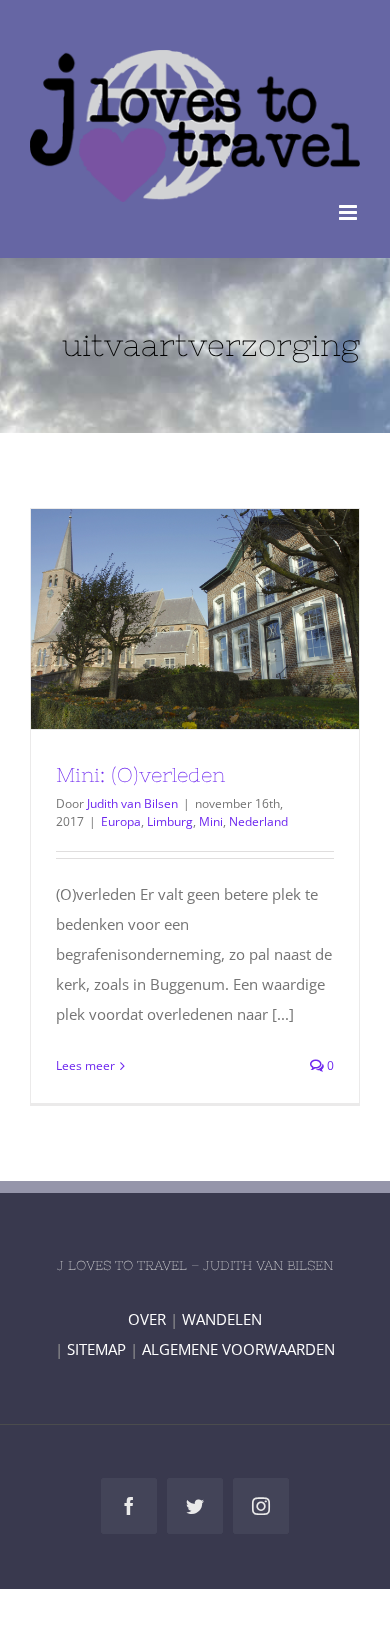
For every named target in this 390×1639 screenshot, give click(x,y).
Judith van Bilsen (132, 803)
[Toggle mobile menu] (349, 212)
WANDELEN (222, 1319)
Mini (211, 821)
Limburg (170, 821)
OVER (147, 1319)
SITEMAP (96, 1349)
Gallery (232, 619)
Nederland (258, 821)
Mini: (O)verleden (159, 619)
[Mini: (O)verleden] (195, 619)
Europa (121, 821)
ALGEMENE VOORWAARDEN (238, 1349)
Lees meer (85, 1065)
